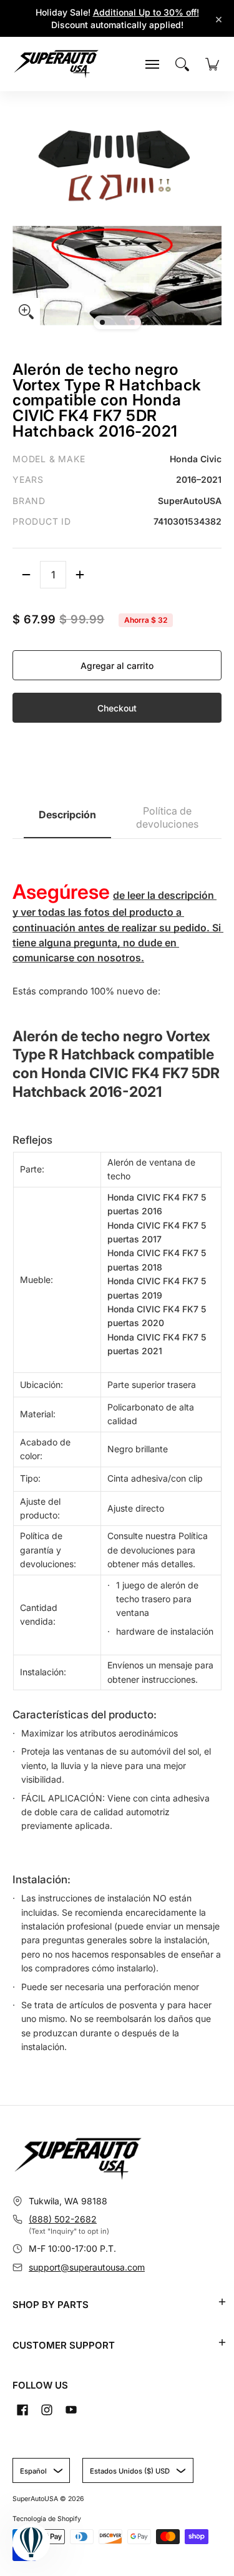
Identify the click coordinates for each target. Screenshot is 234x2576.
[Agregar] (80, 575)
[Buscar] (182, 64)
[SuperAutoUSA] (56, 64)
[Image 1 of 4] (102, 322)
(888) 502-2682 (63, 2219)
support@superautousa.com (87, 2267)
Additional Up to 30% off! (146, 12)
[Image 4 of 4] (132, 322)
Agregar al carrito (117, 666)
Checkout (117, 708)
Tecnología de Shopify (47, 2519)
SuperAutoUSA (35, 2499)
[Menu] (152, 64)
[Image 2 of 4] (112, 322)
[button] (222, 2302)
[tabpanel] (117, 1453)
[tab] (67, 818)
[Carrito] (212, 64)
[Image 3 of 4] (122, 322)
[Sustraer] (26, 575)
